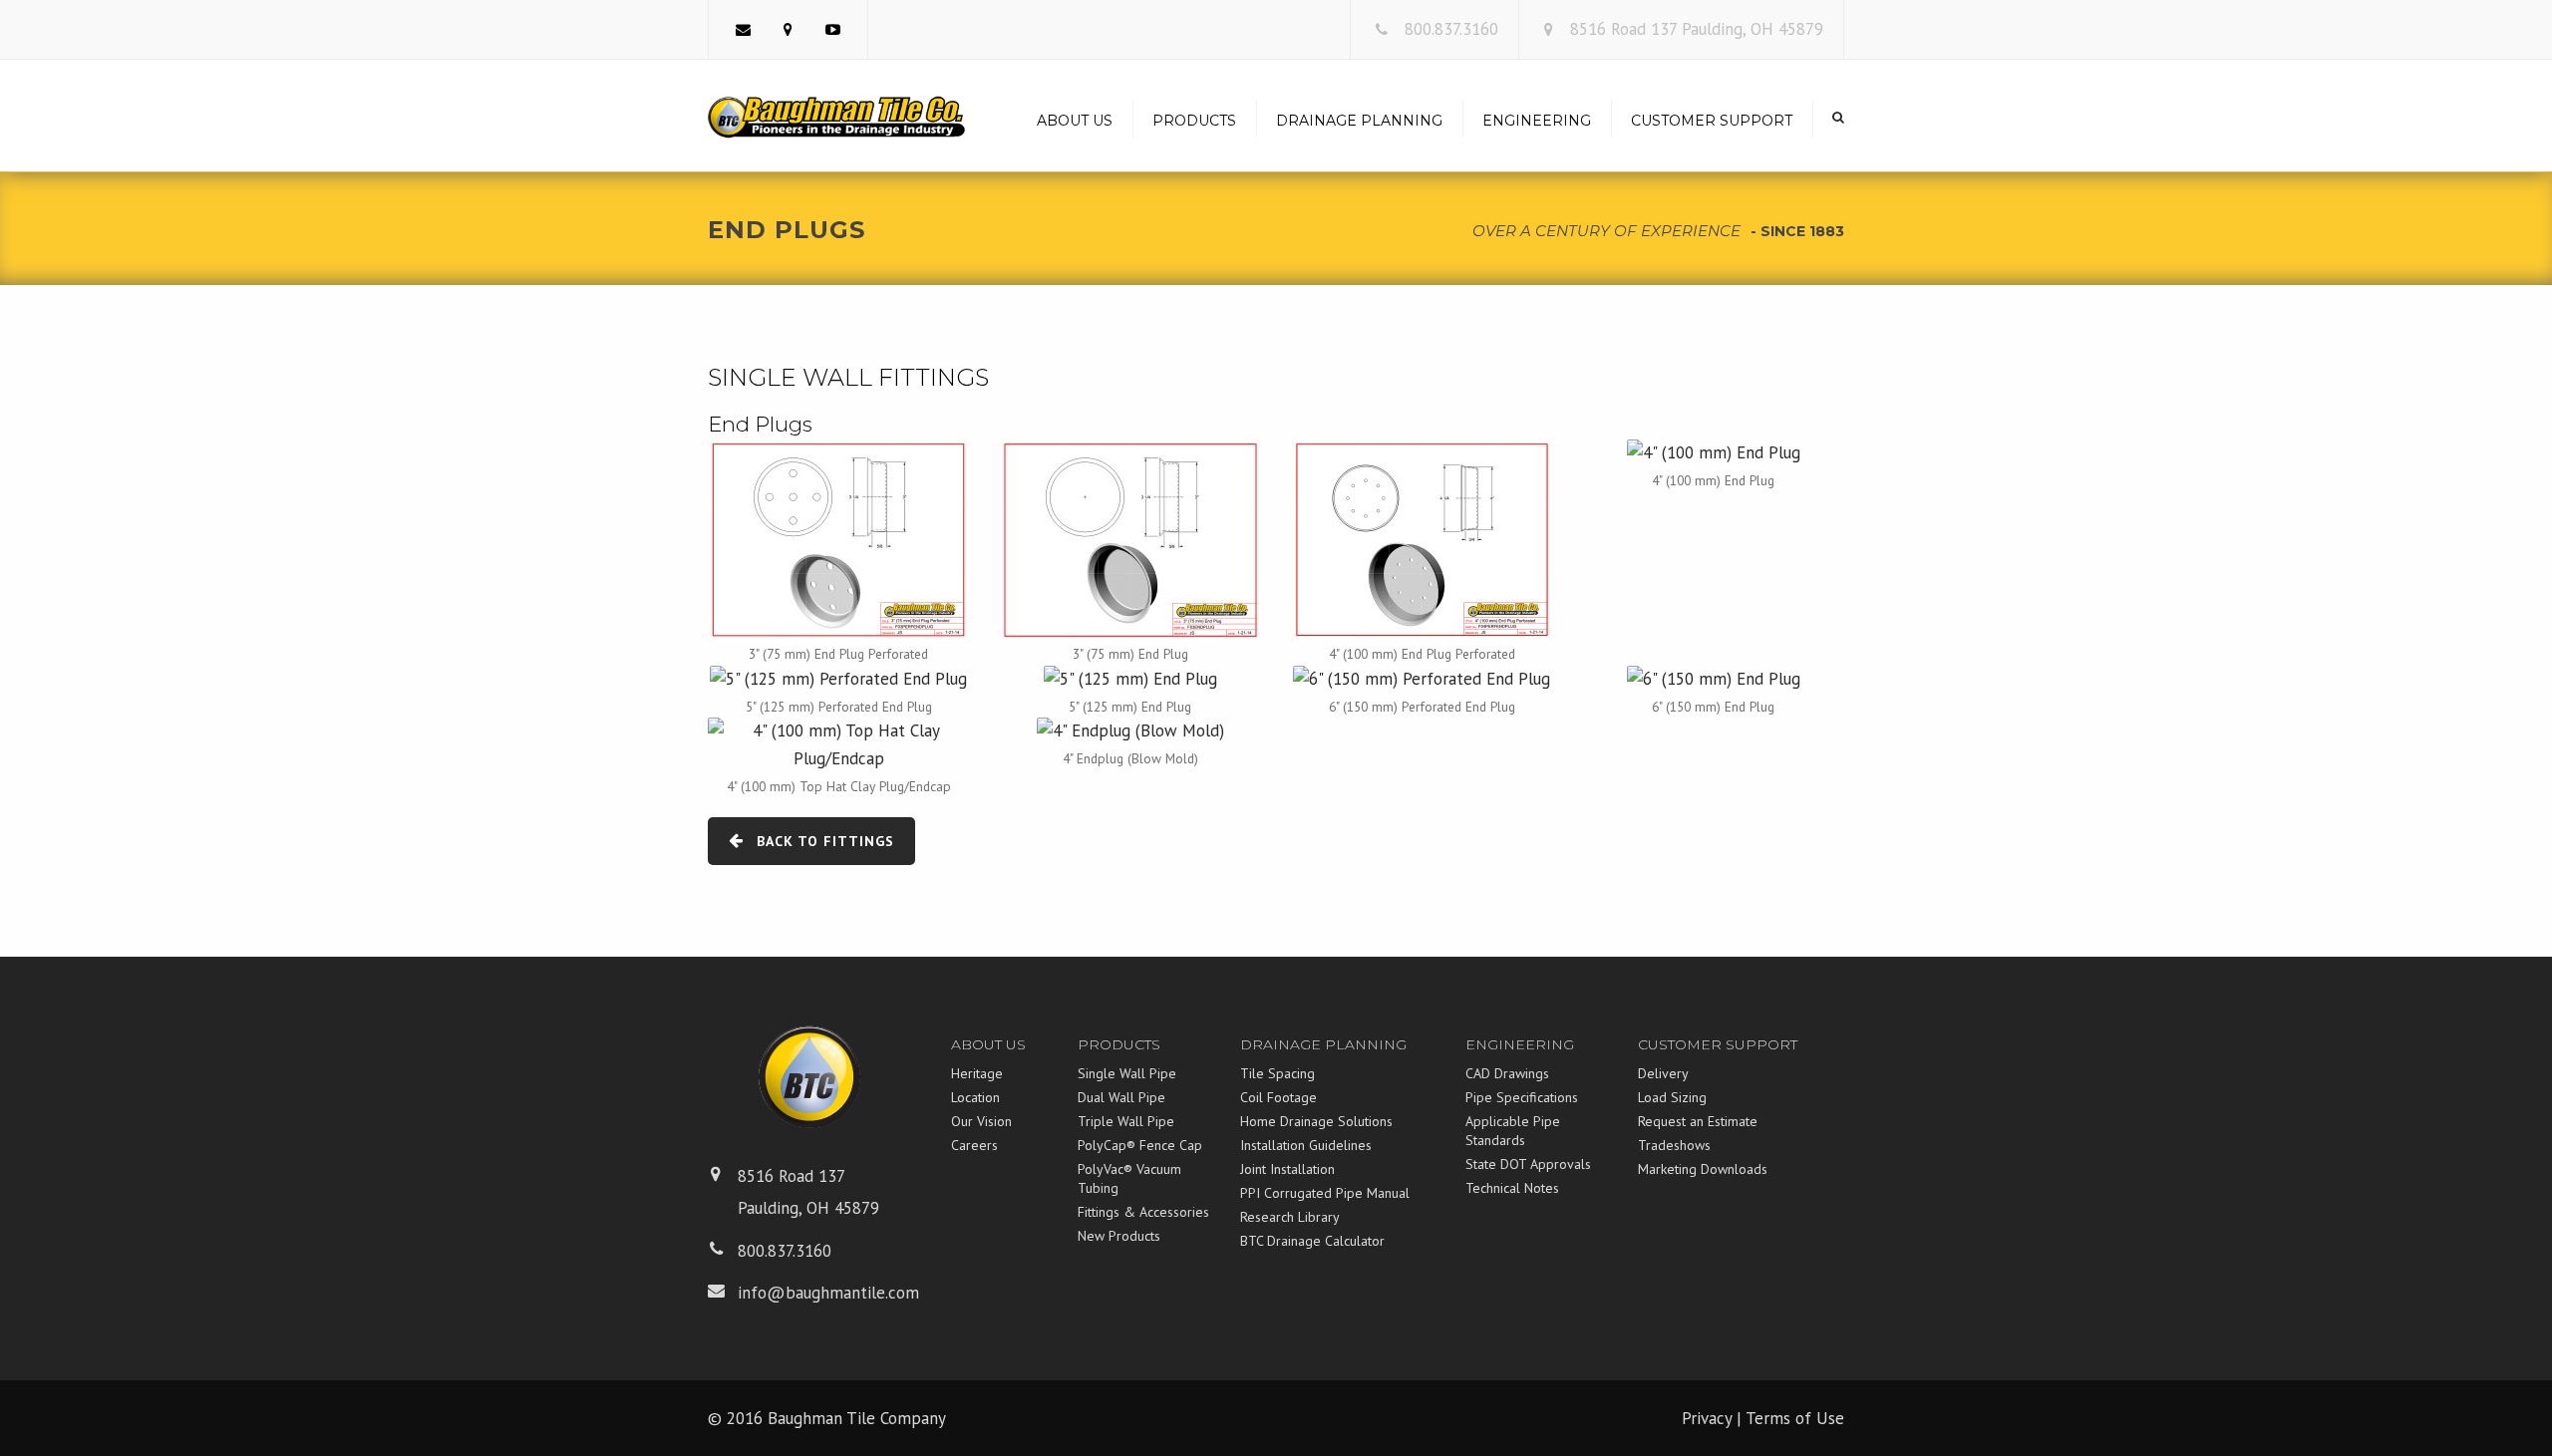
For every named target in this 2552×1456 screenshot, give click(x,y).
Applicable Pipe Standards (1513, 1131)
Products (1194, 121)
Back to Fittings (825, 841)
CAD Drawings (1507, 1073)
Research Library (1290, 1217)
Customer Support (1712, 121)
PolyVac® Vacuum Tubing (1129, 1178)
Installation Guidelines (1306, 1145)
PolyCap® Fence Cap (1140, 1145)
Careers (974, 1145)
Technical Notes (1512, 1188)
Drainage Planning (1359, 121)
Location (975, 1097)
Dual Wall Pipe (1121, 1097)
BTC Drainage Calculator (1312, 1241)
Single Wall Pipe (1127, 1073)
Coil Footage (1278, 1097)
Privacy (1707, 1418)
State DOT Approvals (1528, 1164)
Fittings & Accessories (1143, 1212)
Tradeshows (1674, 1145)
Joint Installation (1287, 1169)
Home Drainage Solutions (1316, 1121)
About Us (1075, 121)
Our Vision (981, 1121)
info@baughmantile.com (828, 1293)
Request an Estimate (1698, 1121)
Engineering (1537, 121)
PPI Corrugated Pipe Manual (1325, 1193)
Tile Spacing (1277, 1073)
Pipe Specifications (1522, 1097)
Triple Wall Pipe (1126, 1121)
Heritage (977, 1073)
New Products (1119, 1236)
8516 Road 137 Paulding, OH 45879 (1697, 29)
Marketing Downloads (1703, 1169)
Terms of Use (1795, 1418)
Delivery (1663, 1073)
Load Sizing (1672, 1097)
